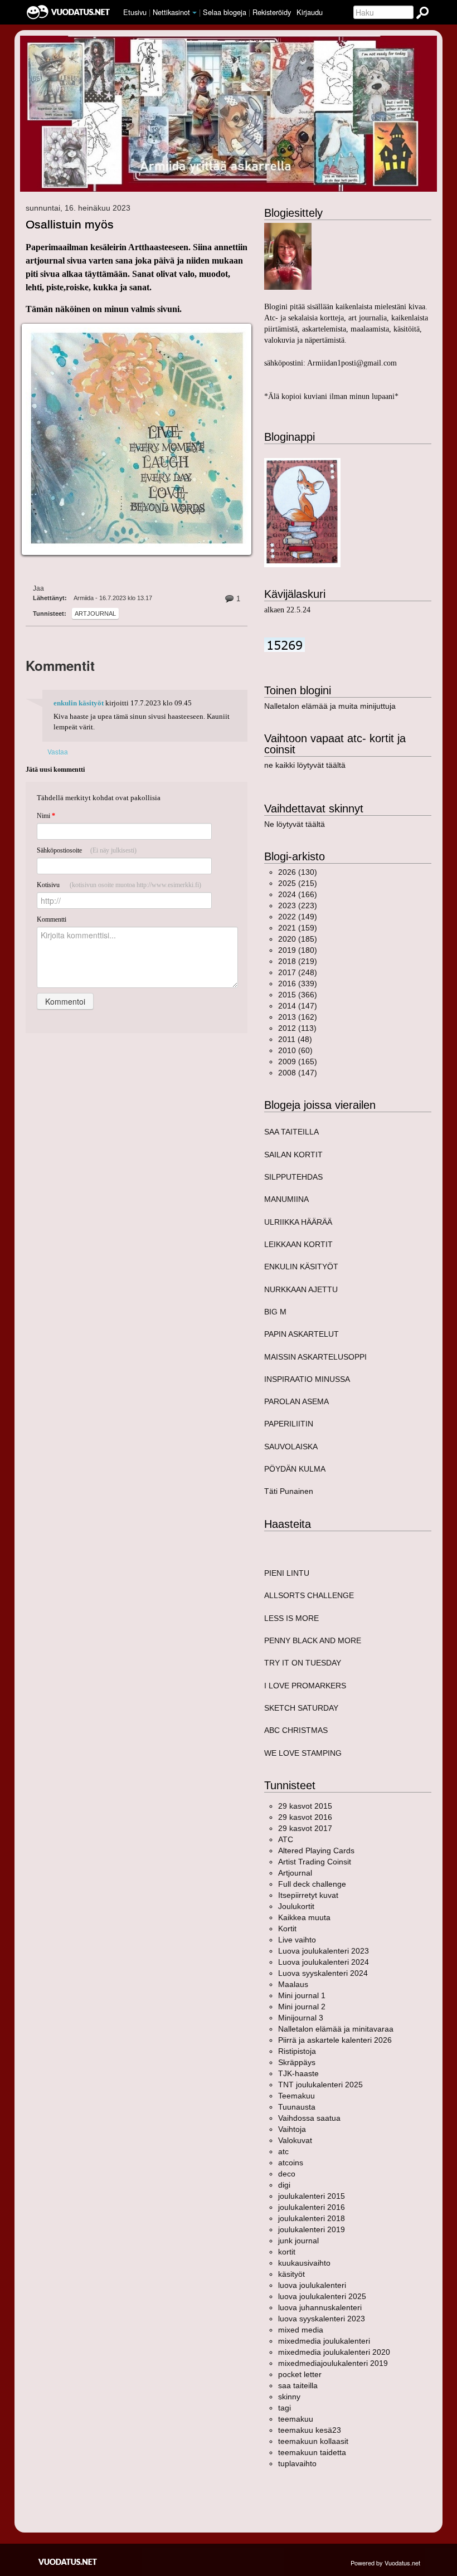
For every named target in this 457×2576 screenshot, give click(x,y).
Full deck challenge (312, 1884)
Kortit (287, 1929)
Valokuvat (295, 2140)
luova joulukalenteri (312, 2285)
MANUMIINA (286, 1199)
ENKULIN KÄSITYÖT (301, 1267)
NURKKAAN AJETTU (301, 1289)
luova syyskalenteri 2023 (322, 2319)
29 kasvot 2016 (305, 1817)
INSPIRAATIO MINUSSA (307, 1379)
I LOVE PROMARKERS (305, 1686)
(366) (298, 995)
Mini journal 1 (302, 1995)
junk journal (298, 2241)
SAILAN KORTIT (293, 1155)
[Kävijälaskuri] (285, 644)
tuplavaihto (297, 2463)
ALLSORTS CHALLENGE (309, 1595)
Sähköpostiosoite (87, 850)
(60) (295, 1050)
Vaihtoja (292, 2129)
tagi (285, 2408)
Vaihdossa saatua (309, 2118)
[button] (195, 13)
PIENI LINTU (287, 1573)
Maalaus (293, 1984)
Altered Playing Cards (316, 1851)
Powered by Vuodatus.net (385, 2563)
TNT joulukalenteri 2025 (320, 2085)
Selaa (225, 12)
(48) (295, 1039)
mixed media (301, 2330)
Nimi (46, 816)
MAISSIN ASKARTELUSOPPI (315, 1357)
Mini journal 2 (302, 2007)
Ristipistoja (297, 2051)
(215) (298, 883)
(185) (298, 939)
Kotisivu (119, 885)
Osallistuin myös (70, 224)
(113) (297, 1028)
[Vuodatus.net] (68, 2562)
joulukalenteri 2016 (312, 2207)
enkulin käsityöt (79, 703)
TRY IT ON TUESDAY (303, 1663)
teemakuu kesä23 (310, 2430)
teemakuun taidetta (312, 2452)
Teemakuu (296, 2096)
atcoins (291, 2163)
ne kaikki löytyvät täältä (305, 765)
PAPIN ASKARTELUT (302, 1334)
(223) (298, 905)
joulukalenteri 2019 (312, 2229)
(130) (298, 872)
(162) (298, 1017)
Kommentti (52, 919)
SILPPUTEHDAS (293, 1177)
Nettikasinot (171, 12)
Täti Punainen (289, 1491)
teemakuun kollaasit (313, 2441)
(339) (298, 983)
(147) (298, 1006)
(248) (298, 972)
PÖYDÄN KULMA (295, 1469)
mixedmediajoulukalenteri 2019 (333, 2363)
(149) (298, 917)
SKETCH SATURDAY (301, 1708)
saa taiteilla (298, 2385)
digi (284, 2185)
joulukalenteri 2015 (312, 2196)
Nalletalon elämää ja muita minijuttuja (330, 706)
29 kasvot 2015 (305, 1806)
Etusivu (135, 12)
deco (287, 2174)
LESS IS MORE (291, 1618)
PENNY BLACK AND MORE (313, 1640)
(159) (298, 928)
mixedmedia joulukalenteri (324, 2341)
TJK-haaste (298, 2073)
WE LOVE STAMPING (303, 1753)
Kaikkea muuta (304, 1917)
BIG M (275, 1312)
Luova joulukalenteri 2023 (324, 1951)
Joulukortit (296, 1906)
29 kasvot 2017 (305, 1828)
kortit (287, 2252)
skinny (289, 2397)
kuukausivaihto (304, 2263)
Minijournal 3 (301, 2018)
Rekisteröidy (272, 12)
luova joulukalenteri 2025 (322, 2296)
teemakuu (296, 2419)
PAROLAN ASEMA (296, 1401)
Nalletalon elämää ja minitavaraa (336, 2029)
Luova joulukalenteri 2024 (324, 1962)
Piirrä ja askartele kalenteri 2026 (335, 2040)
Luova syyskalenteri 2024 (323, 1973)
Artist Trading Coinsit (315, 1862)
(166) (298, 894)
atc (283, 2151)
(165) (298, 1061)
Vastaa (58, 751)
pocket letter (300, 2374)
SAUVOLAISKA (291, 1447)
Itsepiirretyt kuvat (308, 1895)
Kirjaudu (310, 12)
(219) (298, 961)
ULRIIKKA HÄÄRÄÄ (298, 1222)
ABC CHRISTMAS (296, 1730)
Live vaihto (297, 1940)
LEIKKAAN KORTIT (298, 1244)
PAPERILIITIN (289, 1424)
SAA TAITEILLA (291, 1132)
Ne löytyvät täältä (295, 824)
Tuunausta (297, 2107)
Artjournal (95, 613)
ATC (286, 1839)
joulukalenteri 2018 (312, 2218)
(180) (298, 950)
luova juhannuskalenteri (320, 2307)
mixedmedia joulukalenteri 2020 (334, 2352)
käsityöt (291, 2274)
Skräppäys (297, 2062)
